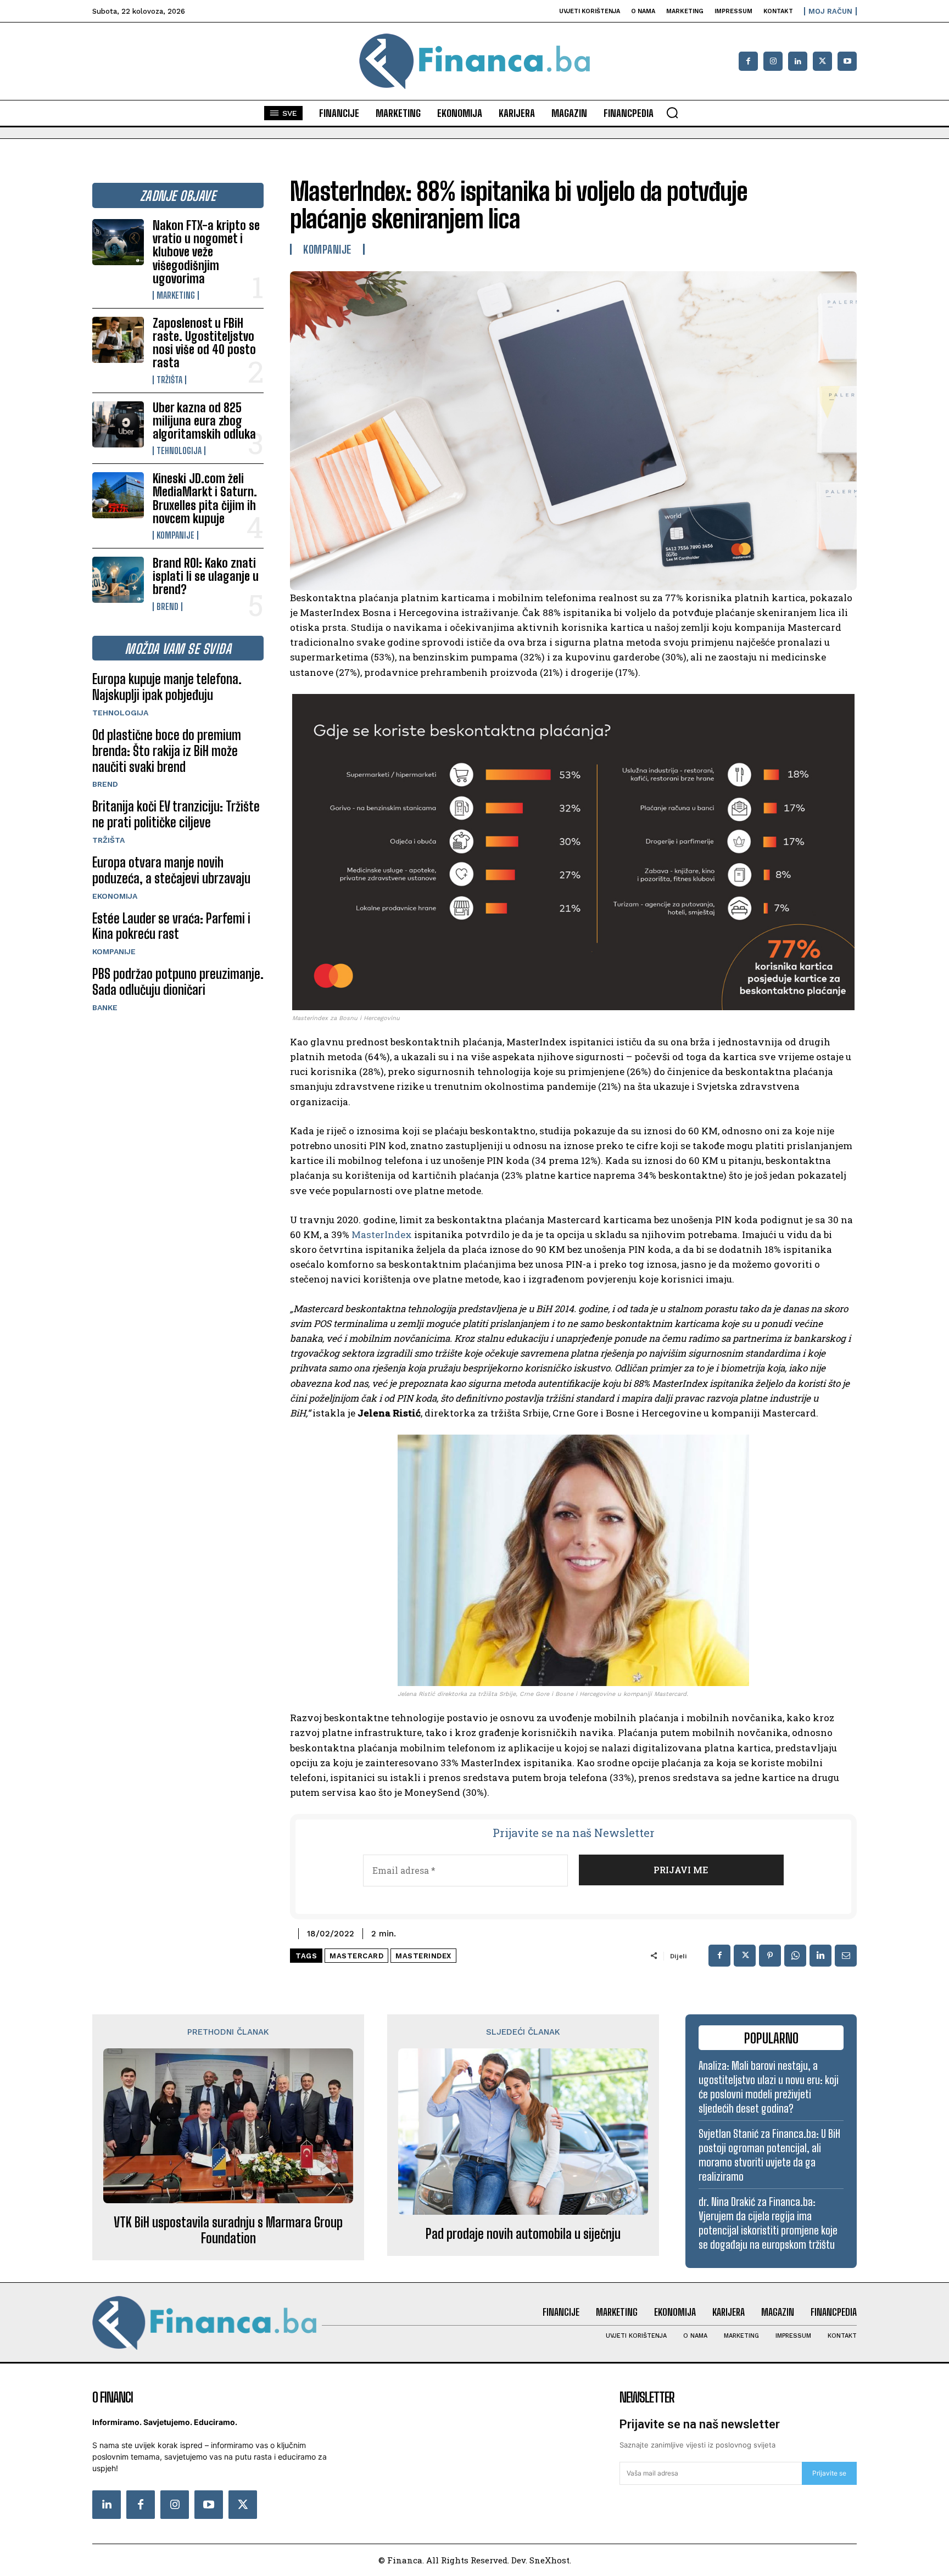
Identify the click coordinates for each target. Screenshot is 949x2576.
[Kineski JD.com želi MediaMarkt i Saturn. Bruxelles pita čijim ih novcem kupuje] (118, 495)
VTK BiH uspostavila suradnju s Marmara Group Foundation (228, 2230)
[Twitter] (243, 2505)
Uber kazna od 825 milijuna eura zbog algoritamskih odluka (204, 421)
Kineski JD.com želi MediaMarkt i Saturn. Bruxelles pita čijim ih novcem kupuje (205, 499)
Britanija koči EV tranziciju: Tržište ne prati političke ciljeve (176, 814)
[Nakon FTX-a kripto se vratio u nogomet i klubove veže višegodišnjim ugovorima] (118, 242)
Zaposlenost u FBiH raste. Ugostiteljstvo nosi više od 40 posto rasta (204, 343)
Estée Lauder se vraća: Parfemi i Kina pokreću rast (171, 926)
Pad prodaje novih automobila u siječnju (523, 2234)
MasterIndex (382, 1234)
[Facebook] (748, 61)
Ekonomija (115, 896)
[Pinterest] (770, 1956)
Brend (168, 607)
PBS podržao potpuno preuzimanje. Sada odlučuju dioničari (178, 982)
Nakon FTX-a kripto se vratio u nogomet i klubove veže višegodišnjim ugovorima (206, 252)
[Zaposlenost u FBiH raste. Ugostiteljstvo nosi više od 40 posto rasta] (118, 340)
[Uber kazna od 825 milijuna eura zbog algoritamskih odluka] (118, 424)
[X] (822, 61)
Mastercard (356, 1956)
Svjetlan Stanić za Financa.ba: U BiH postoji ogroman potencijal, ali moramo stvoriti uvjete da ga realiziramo (769, 2155)
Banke (105, 1007)
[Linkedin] (798, 61)
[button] (672, 113)
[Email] (846, 1956)
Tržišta (169, 380)
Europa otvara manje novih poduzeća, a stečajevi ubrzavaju (171, 870)
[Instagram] (773, 61)
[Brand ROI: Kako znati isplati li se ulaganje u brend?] (118, 580)
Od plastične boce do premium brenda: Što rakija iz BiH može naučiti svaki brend (167, 751)
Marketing (176, 295)
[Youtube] (847, 61)
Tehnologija (179, 451)
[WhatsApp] (795, 1956)
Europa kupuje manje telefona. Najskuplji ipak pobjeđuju (167, 687)
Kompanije (175, 535)
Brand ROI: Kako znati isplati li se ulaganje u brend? (206, 576)
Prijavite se (829, 2473)
